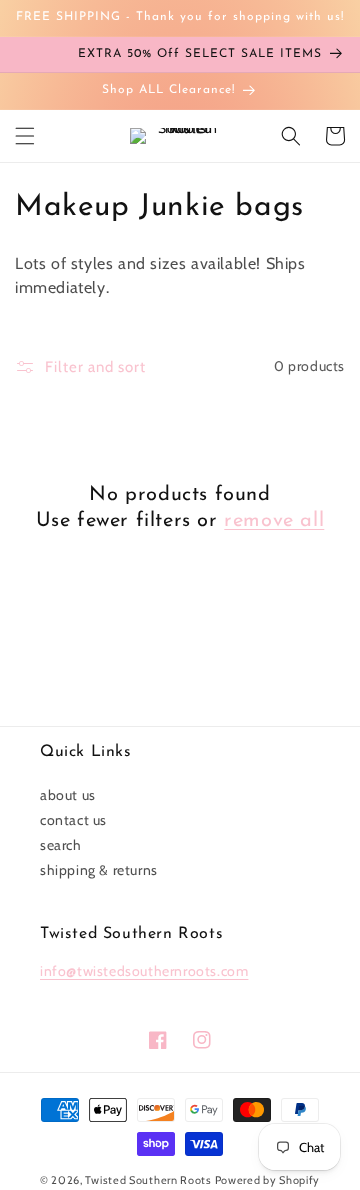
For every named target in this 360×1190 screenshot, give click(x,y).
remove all (274, 521)
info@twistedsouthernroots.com (144, 971)
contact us (73, 820)
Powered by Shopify (268, 1180)
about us (68, 795)
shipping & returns (99, 870)
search (61, 845)
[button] (25, 136)
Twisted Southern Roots (148, 1180)
